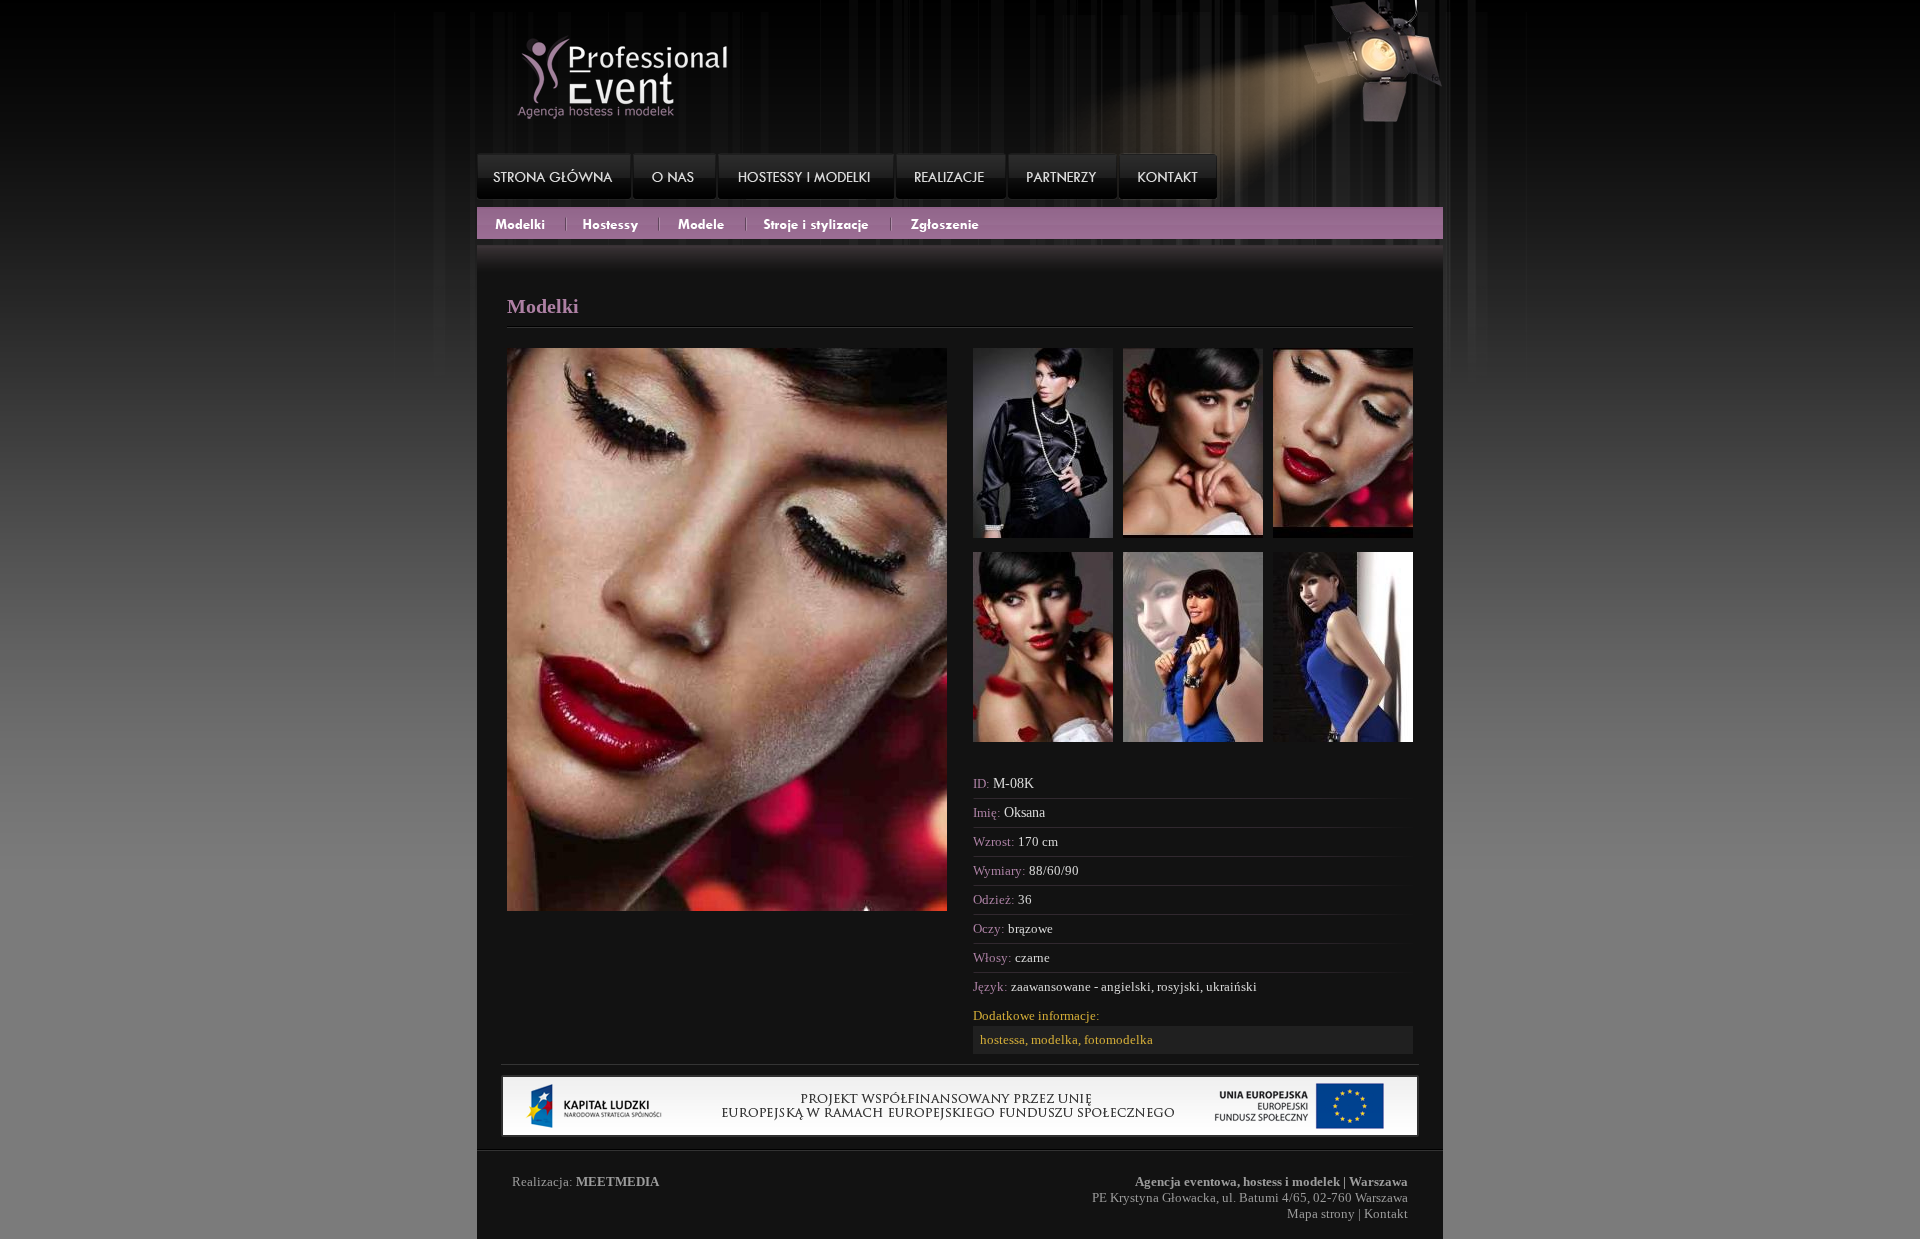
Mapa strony (1321, 1213)
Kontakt (1386, 1213)
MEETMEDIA (617, 1181)
